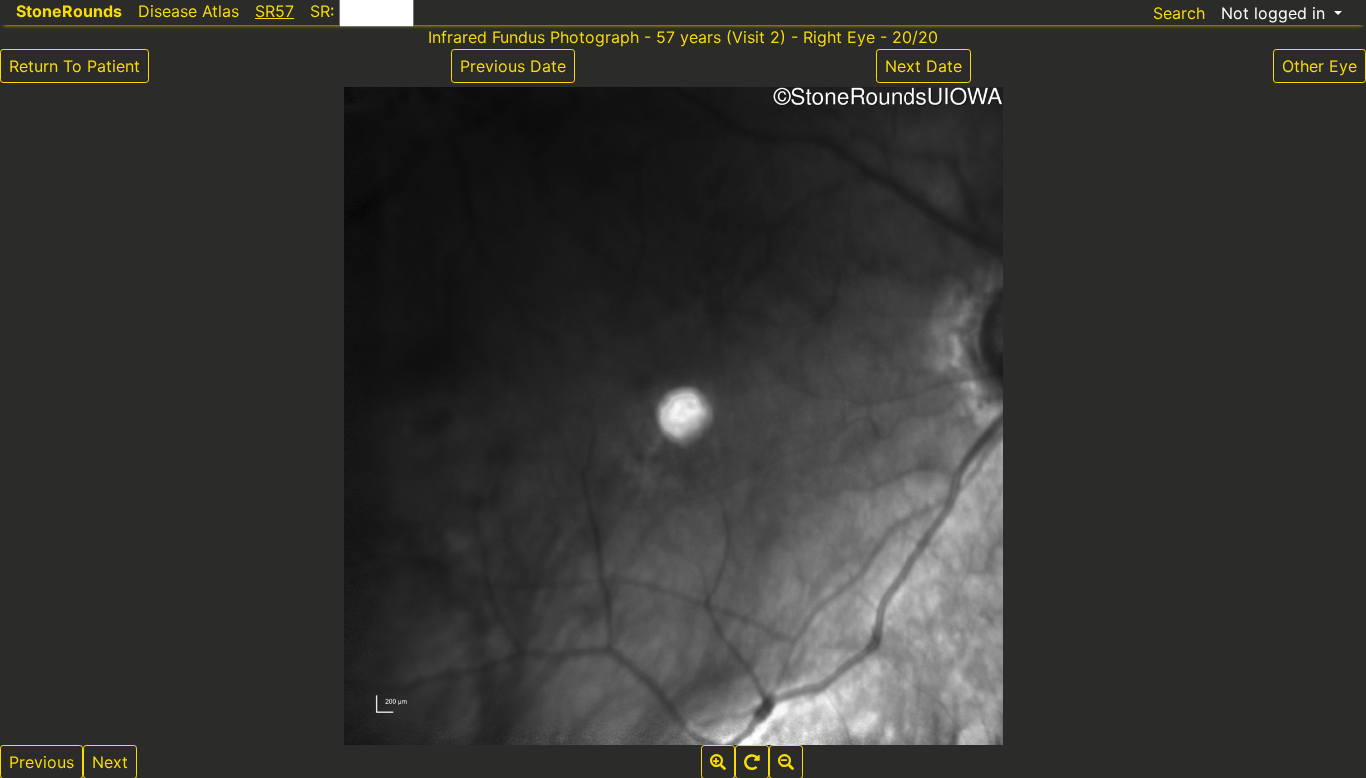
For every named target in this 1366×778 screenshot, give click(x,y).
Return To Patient (74, 66)
